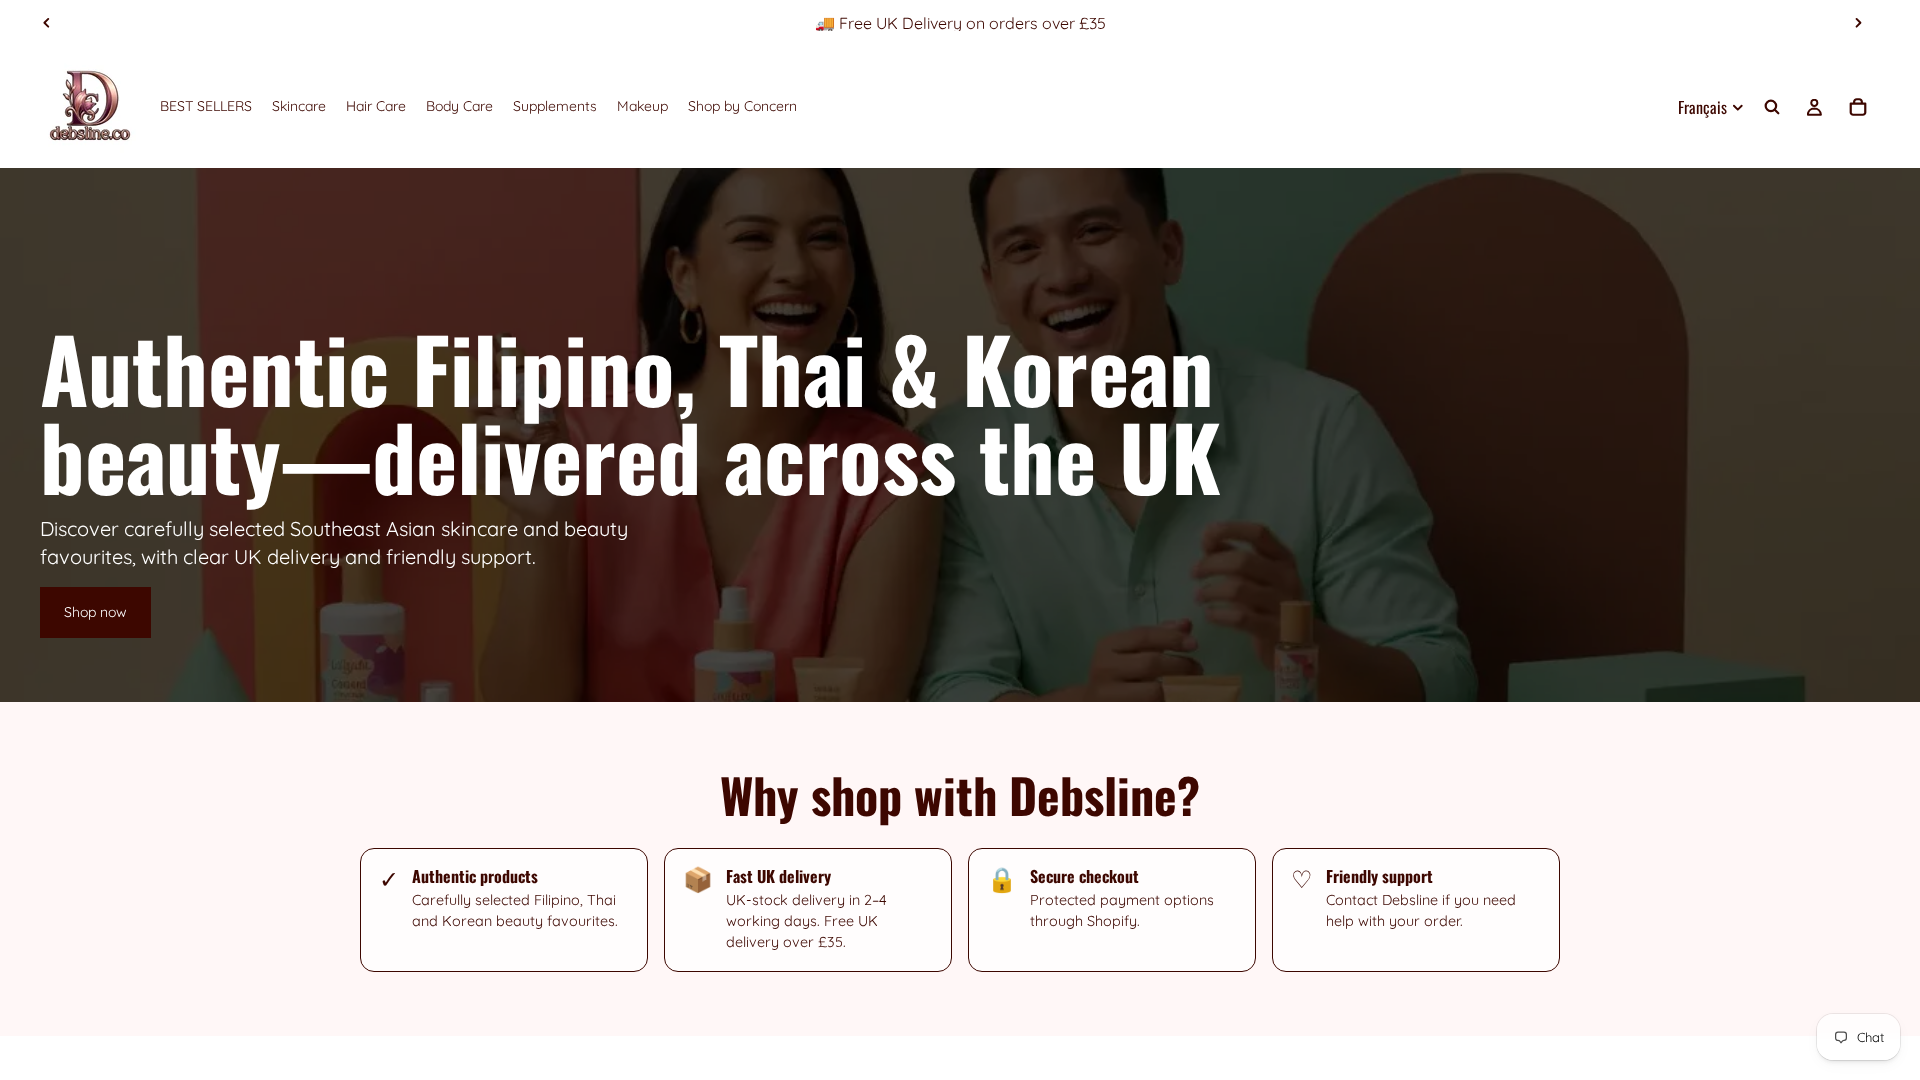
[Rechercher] (1772, 107)
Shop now (95, 612)
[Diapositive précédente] (47, 23)
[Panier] (1858, 107)
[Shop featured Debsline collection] (960, 435)
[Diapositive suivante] (1858, 23)
